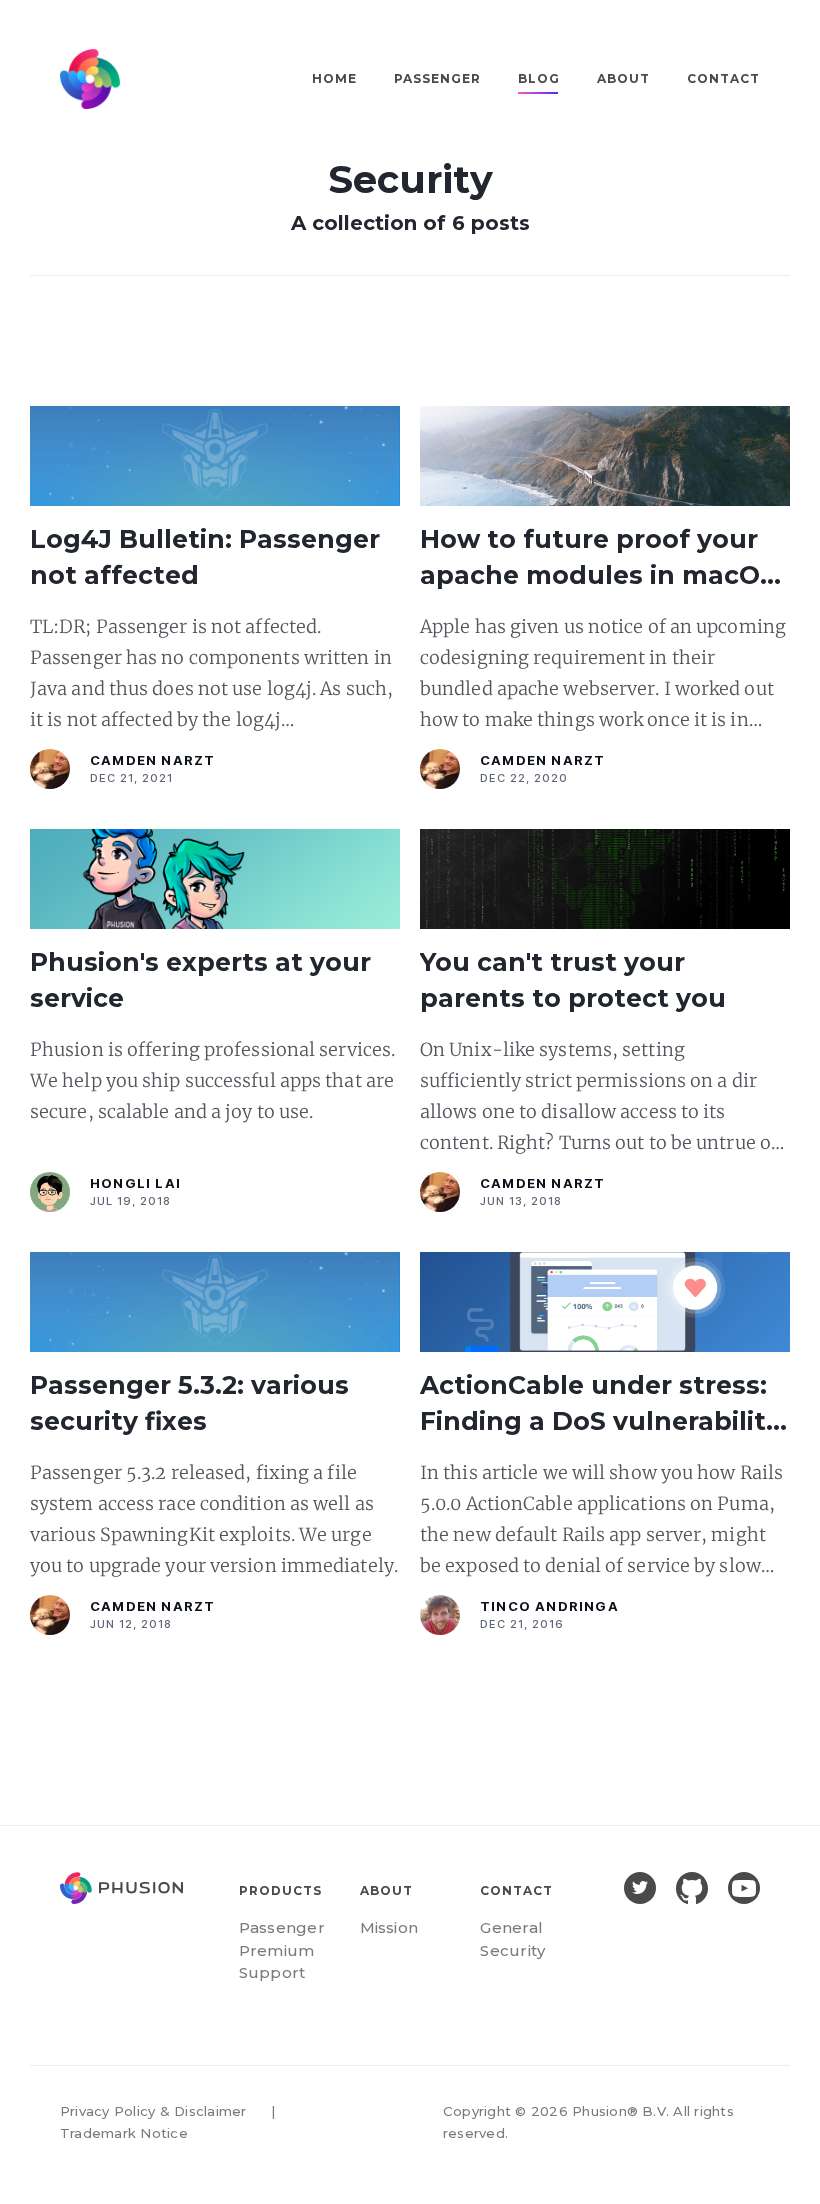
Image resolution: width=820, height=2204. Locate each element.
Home (334, 78)
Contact (723, 78)
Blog (539, 78)
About (623, 78)
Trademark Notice (124, 2133)
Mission (389, 1927)
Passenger (437, 78)
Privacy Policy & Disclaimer (153, 2111)
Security (512, 1950)
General (511, 1927)
